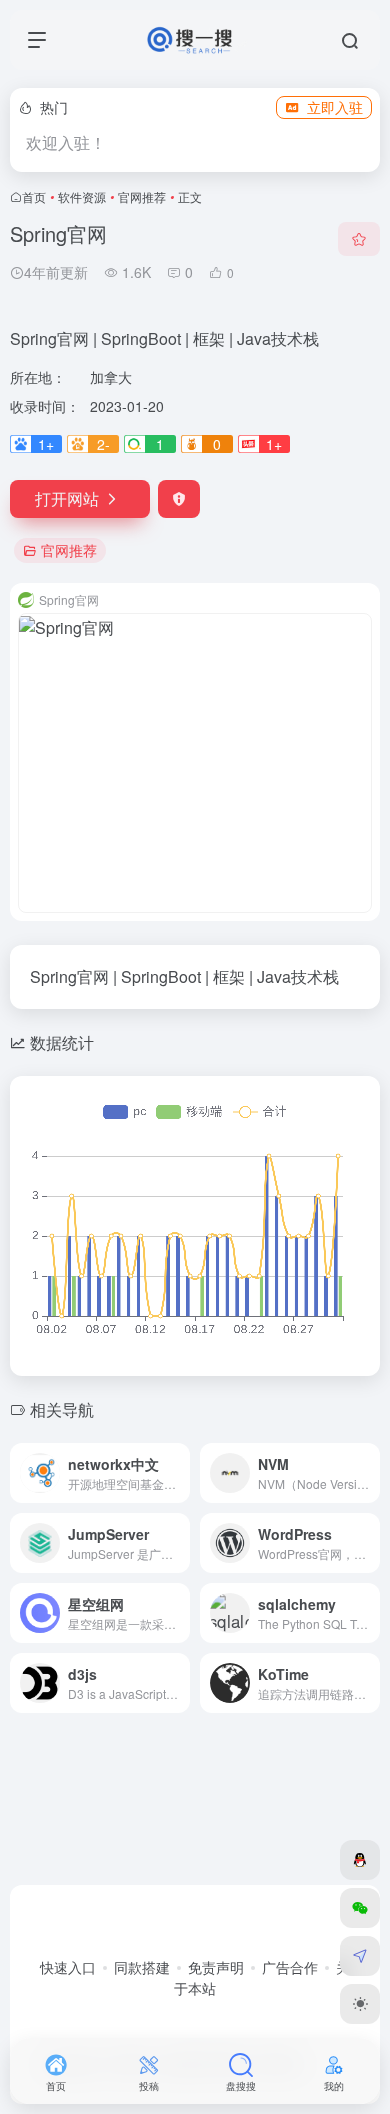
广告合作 (290, 1967)
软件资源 (82, 196)
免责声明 (216, 1967)
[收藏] (359, 239)
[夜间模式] (360, 2004)
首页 (34, 196)
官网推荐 (142, 196)
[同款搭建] (360, 1956)
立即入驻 (335, 107)
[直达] (173, 1460)
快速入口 (68, 1967)
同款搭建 (142, 1967)
